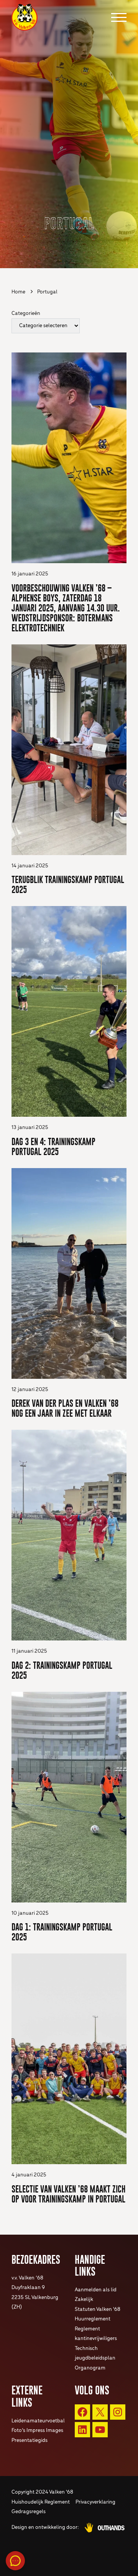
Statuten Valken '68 (98, 2310)
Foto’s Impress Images (37, 2431)
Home (18, 292)
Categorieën (26, 314)
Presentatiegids (30, 2441)
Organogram (90, 2368)
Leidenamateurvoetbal (38, 2421)
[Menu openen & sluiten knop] (119, 17)
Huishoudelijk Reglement (41, 2502)
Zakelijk (84, 2300)
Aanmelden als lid (96, 2290)
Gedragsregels (29, 2512)
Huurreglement (93, 2319)
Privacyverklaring (95, 2502)
